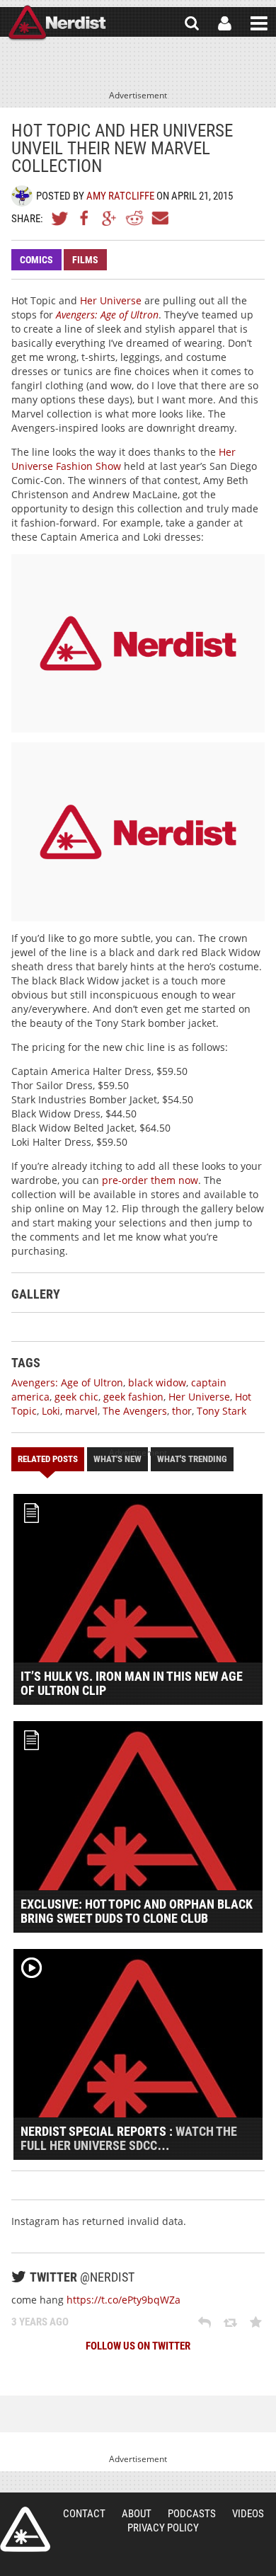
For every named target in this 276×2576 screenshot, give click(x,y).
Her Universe (111, 300)
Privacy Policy (163, 2528)
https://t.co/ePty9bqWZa (123, 2300)
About (137, 2514)
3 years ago (40, 2322)
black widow (157, 1382)
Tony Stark (222, 1411)
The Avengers (135, 1411)
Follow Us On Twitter (138, 2346)
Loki (51, 1411)
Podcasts (192, 2514)
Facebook (85, 218)
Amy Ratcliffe (120, 196)
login (225, 23)
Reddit (134, 218)
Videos (248, 2514)
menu (259, 23)
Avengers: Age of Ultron (107, 315)
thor (182, 1411)
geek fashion (133, 1397)
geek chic (76, 1397)
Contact (84, 2514)
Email (159, 218)
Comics (36, 260)
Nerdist (57, 23)
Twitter (60, 218)
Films (85, 260)
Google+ (110, 218)
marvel (81, 1411)
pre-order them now (150, 1180)
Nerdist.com (25, 2529)
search (192, 23)
